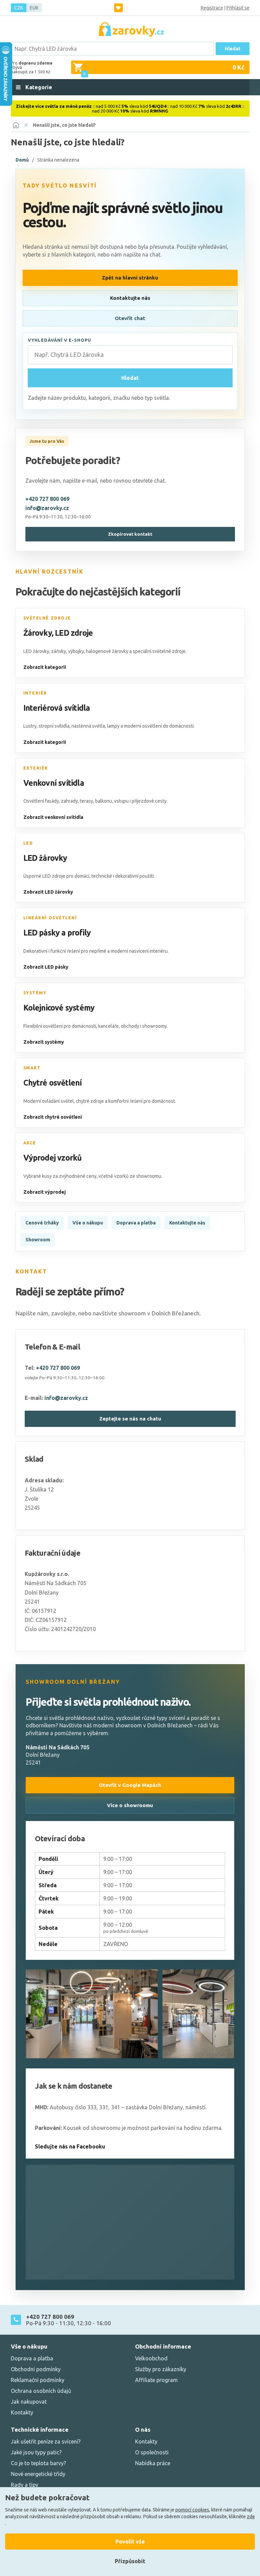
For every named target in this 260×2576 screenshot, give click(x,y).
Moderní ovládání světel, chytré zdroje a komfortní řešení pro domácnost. (100, 1101)
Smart (32, 1068)
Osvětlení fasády (41, 801)
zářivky (59, 651)
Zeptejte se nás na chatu (130, 1419)
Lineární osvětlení (50, 918)
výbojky (76, 651)
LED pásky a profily (57, 933)
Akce (30, 1143)
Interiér (35, 693)
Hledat (233, 49)
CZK (19, 8)
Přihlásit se (238, 8)
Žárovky (38, 633)
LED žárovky (45, 858)
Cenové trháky (42, 1223)
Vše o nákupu (88, 1223)
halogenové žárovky (107, 651)
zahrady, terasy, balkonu (86, 801)
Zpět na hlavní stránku (130, 278)
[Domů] (16, 125)
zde (251, 2517)
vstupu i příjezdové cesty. (141, 801)
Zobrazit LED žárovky (48, 892)
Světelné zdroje (47, 618)
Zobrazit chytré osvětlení (53, 1117)
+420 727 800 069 (47, 499)
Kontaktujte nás (130, 298)
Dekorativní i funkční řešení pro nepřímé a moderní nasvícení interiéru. (96, 951)
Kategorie (38, 87)
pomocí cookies (192, 2510)
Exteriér (36, 768)
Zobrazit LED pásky (46, 967)
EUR (34, 8)
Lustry (30, 726)
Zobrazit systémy (44, 1042)
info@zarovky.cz (47, 508)
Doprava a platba (136, 1223)
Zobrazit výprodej (45, 1192)
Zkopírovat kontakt (130, 534)
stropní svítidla (54, 726)
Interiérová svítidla (57, 708)
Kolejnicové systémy (59, 1008)
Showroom (38, 1240)
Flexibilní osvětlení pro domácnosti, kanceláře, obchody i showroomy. (96, 1026)
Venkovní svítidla (54, 783)
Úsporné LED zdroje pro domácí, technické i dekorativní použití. (89, 876)
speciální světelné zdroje (159, 651)
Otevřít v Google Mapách (130, 1785)
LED (28, 843)
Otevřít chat (130, 318)
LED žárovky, (37, 651)
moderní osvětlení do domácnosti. (159, 726)
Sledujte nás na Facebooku (70, 2146)
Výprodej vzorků (53, 1158)
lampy (113, 726)
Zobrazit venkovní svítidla (53, 817)
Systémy (35, 993)
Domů (22, 160)
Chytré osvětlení (53, 1083)
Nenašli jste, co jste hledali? (64, 125)
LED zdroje (74, 633)
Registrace (212, 8)
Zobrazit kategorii (45, 667)
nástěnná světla (88, 726)
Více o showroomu (130, 1805)
